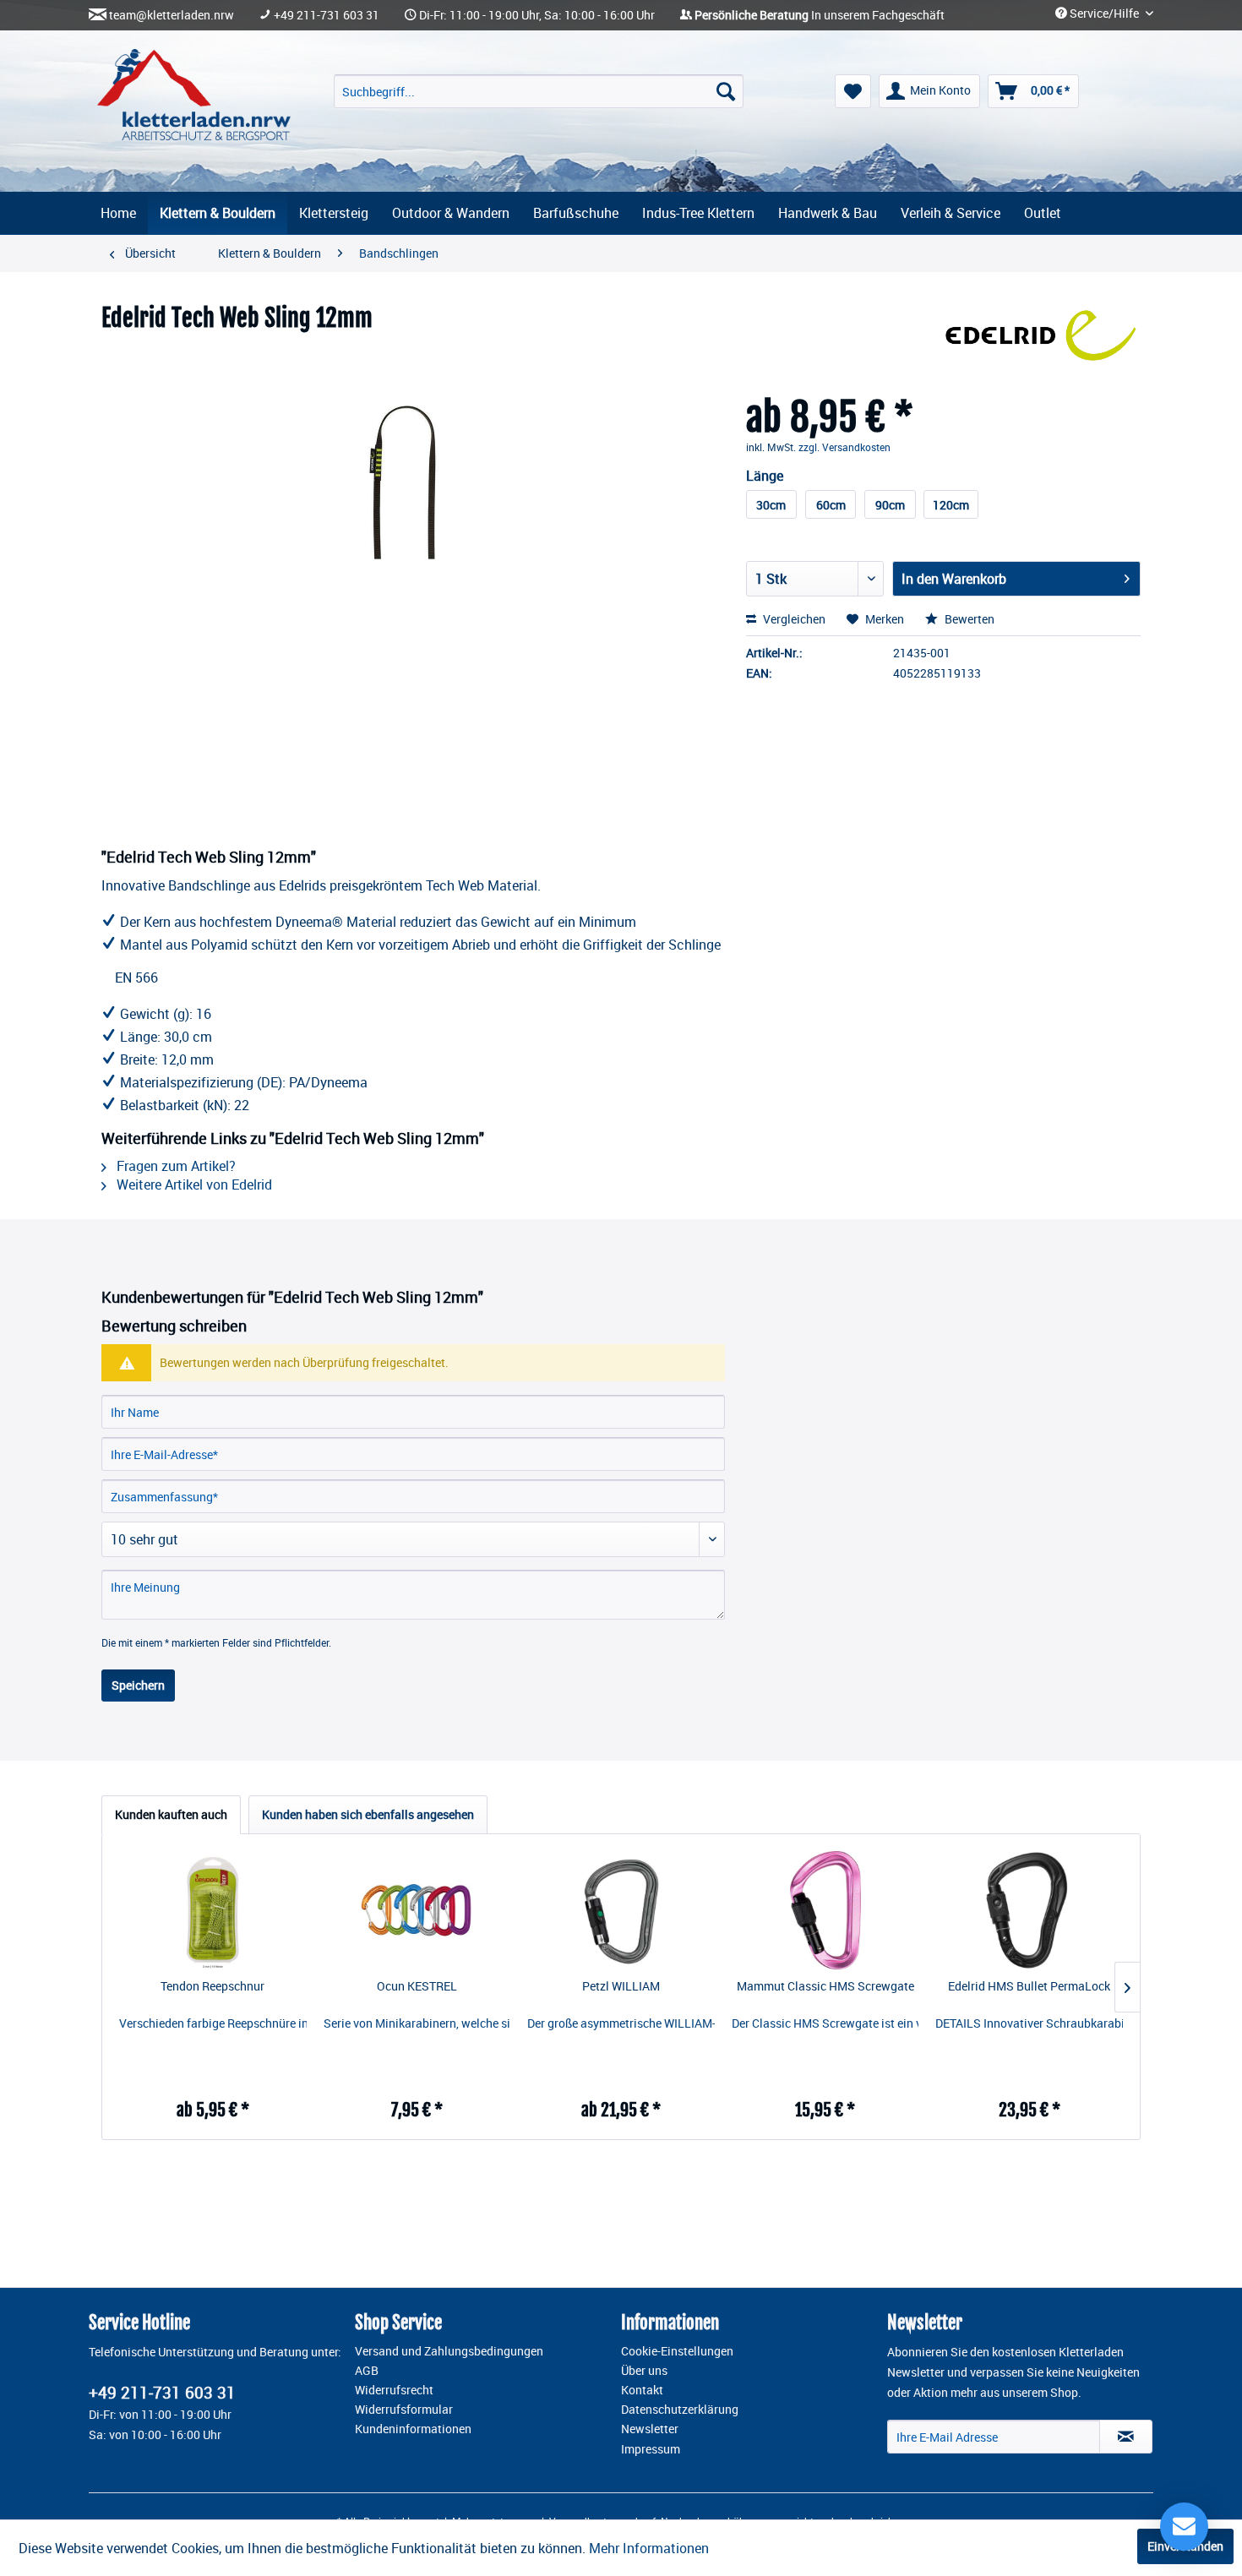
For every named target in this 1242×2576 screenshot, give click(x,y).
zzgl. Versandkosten (844, 447)
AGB (367, 2371)
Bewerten (968, 619)
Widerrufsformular (404, 2410)
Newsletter (650, 2429)
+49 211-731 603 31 (327, 15)
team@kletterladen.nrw (172, 15)
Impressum (651, 2449)
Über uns (644, 2371)
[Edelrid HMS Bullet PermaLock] (1029, 1910)
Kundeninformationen (413, 2429)
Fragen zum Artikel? (174, 1166)
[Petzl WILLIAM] (621, 1910)
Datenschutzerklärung (680, 2410)
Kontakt (642, 2390)
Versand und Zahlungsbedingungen (449, 2351)
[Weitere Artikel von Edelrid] (1041, 335)
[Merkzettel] (853, 91)
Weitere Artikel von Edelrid (193, 1185)
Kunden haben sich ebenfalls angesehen (368, 1814)
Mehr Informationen (649, 2548)
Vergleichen (793, 619)
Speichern (138, 1685)
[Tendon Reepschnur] (213, 1910)
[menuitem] (539, 91)
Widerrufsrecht (394, 2390)
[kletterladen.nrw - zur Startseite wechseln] (194, 95)
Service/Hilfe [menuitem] (1104, 14)
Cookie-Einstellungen (677, 2351)
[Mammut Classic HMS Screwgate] (825, 1910)
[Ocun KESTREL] (417, 1910)
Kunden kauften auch (171, 1814)
